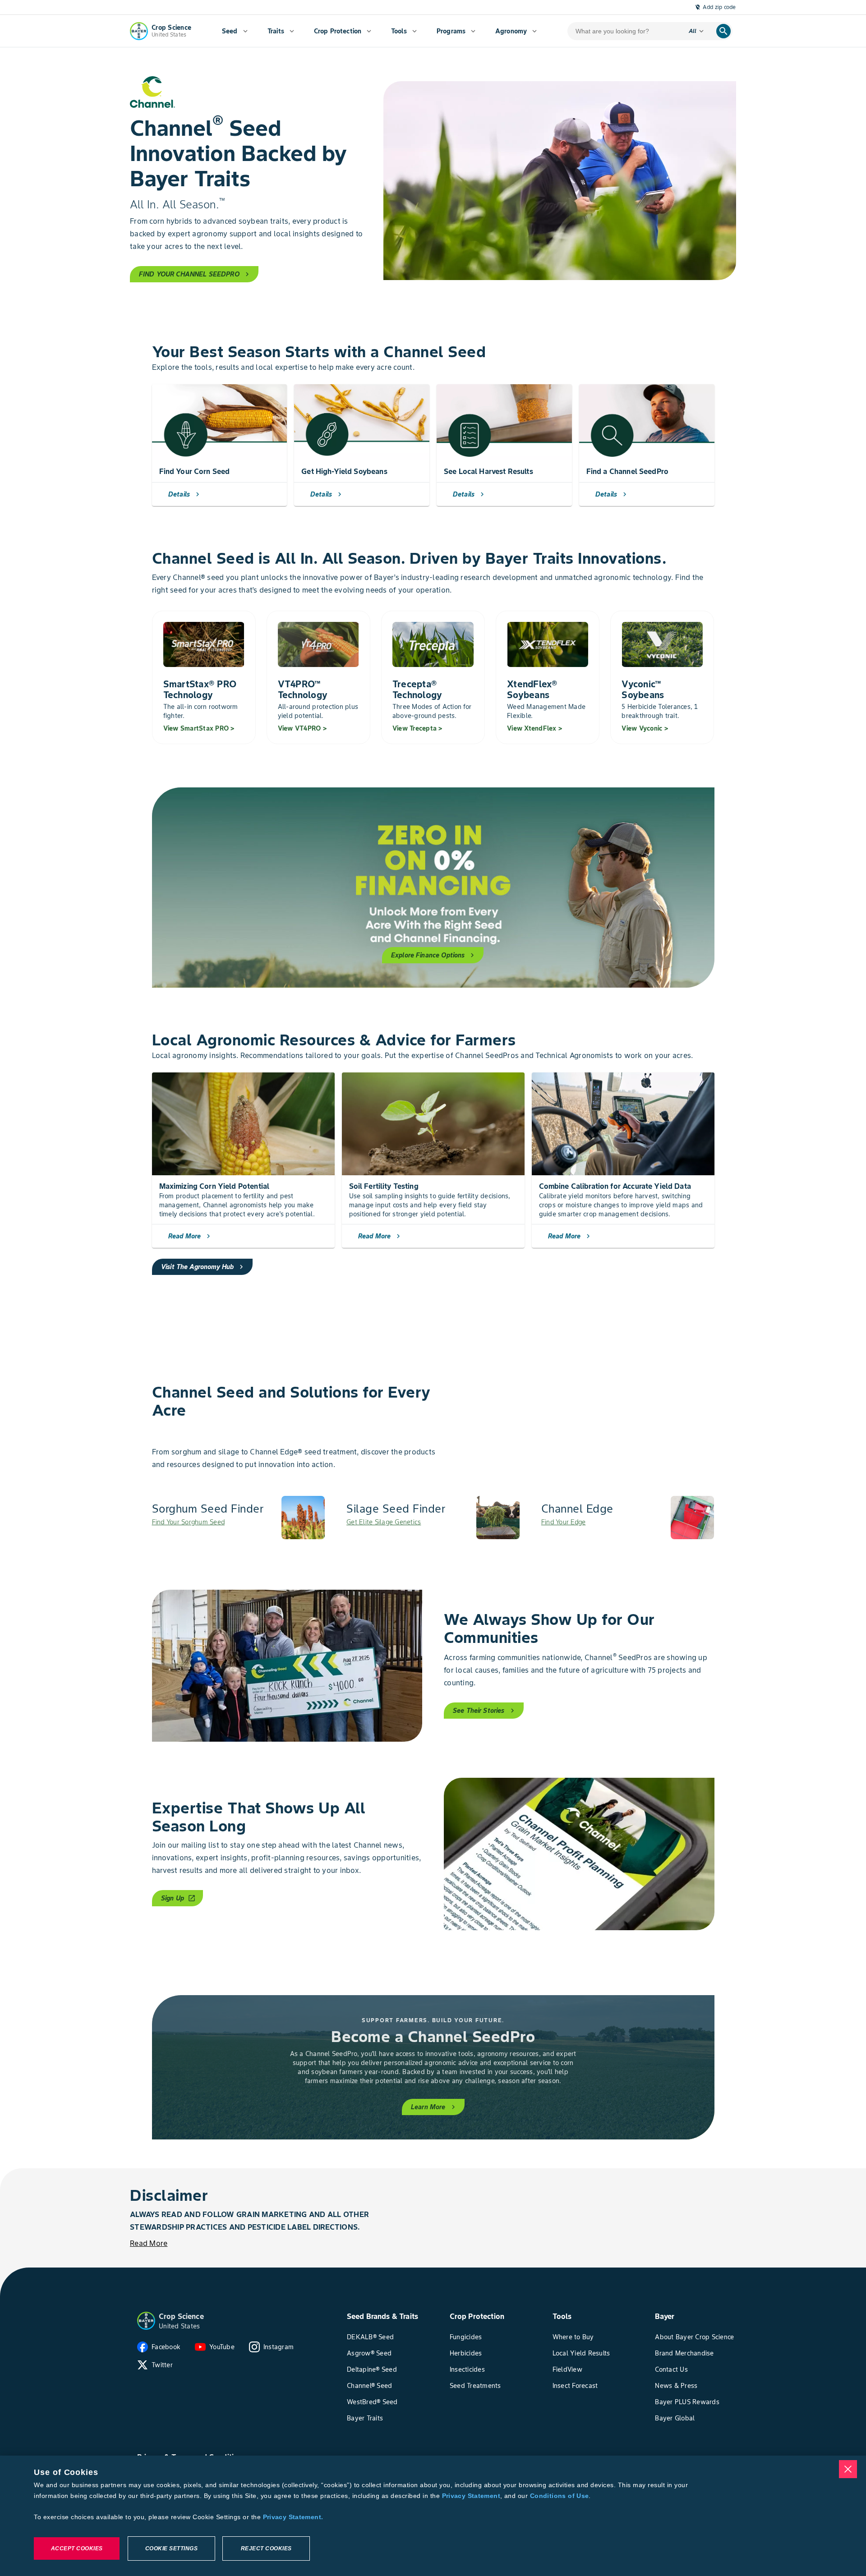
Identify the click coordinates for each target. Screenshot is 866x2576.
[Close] (848, 2469)
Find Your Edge (564, 1522)
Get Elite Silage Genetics (384, 1522)
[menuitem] (235, 31)
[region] (433, 2516)
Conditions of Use (559, 2496)
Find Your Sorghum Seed (189, 1522)
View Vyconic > (645, 728)
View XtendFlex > (534, 728)
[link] (239, 1518)
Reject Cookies (266, 2548)
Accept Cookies (77, 2548)
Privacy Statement (471, 2496)
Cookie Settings (172, 2548)
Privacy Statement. (293, 2517)
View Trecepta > (417, 728)
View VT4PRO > (302, 728)
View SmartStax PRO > (199, 728)
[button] (146, 2321)
